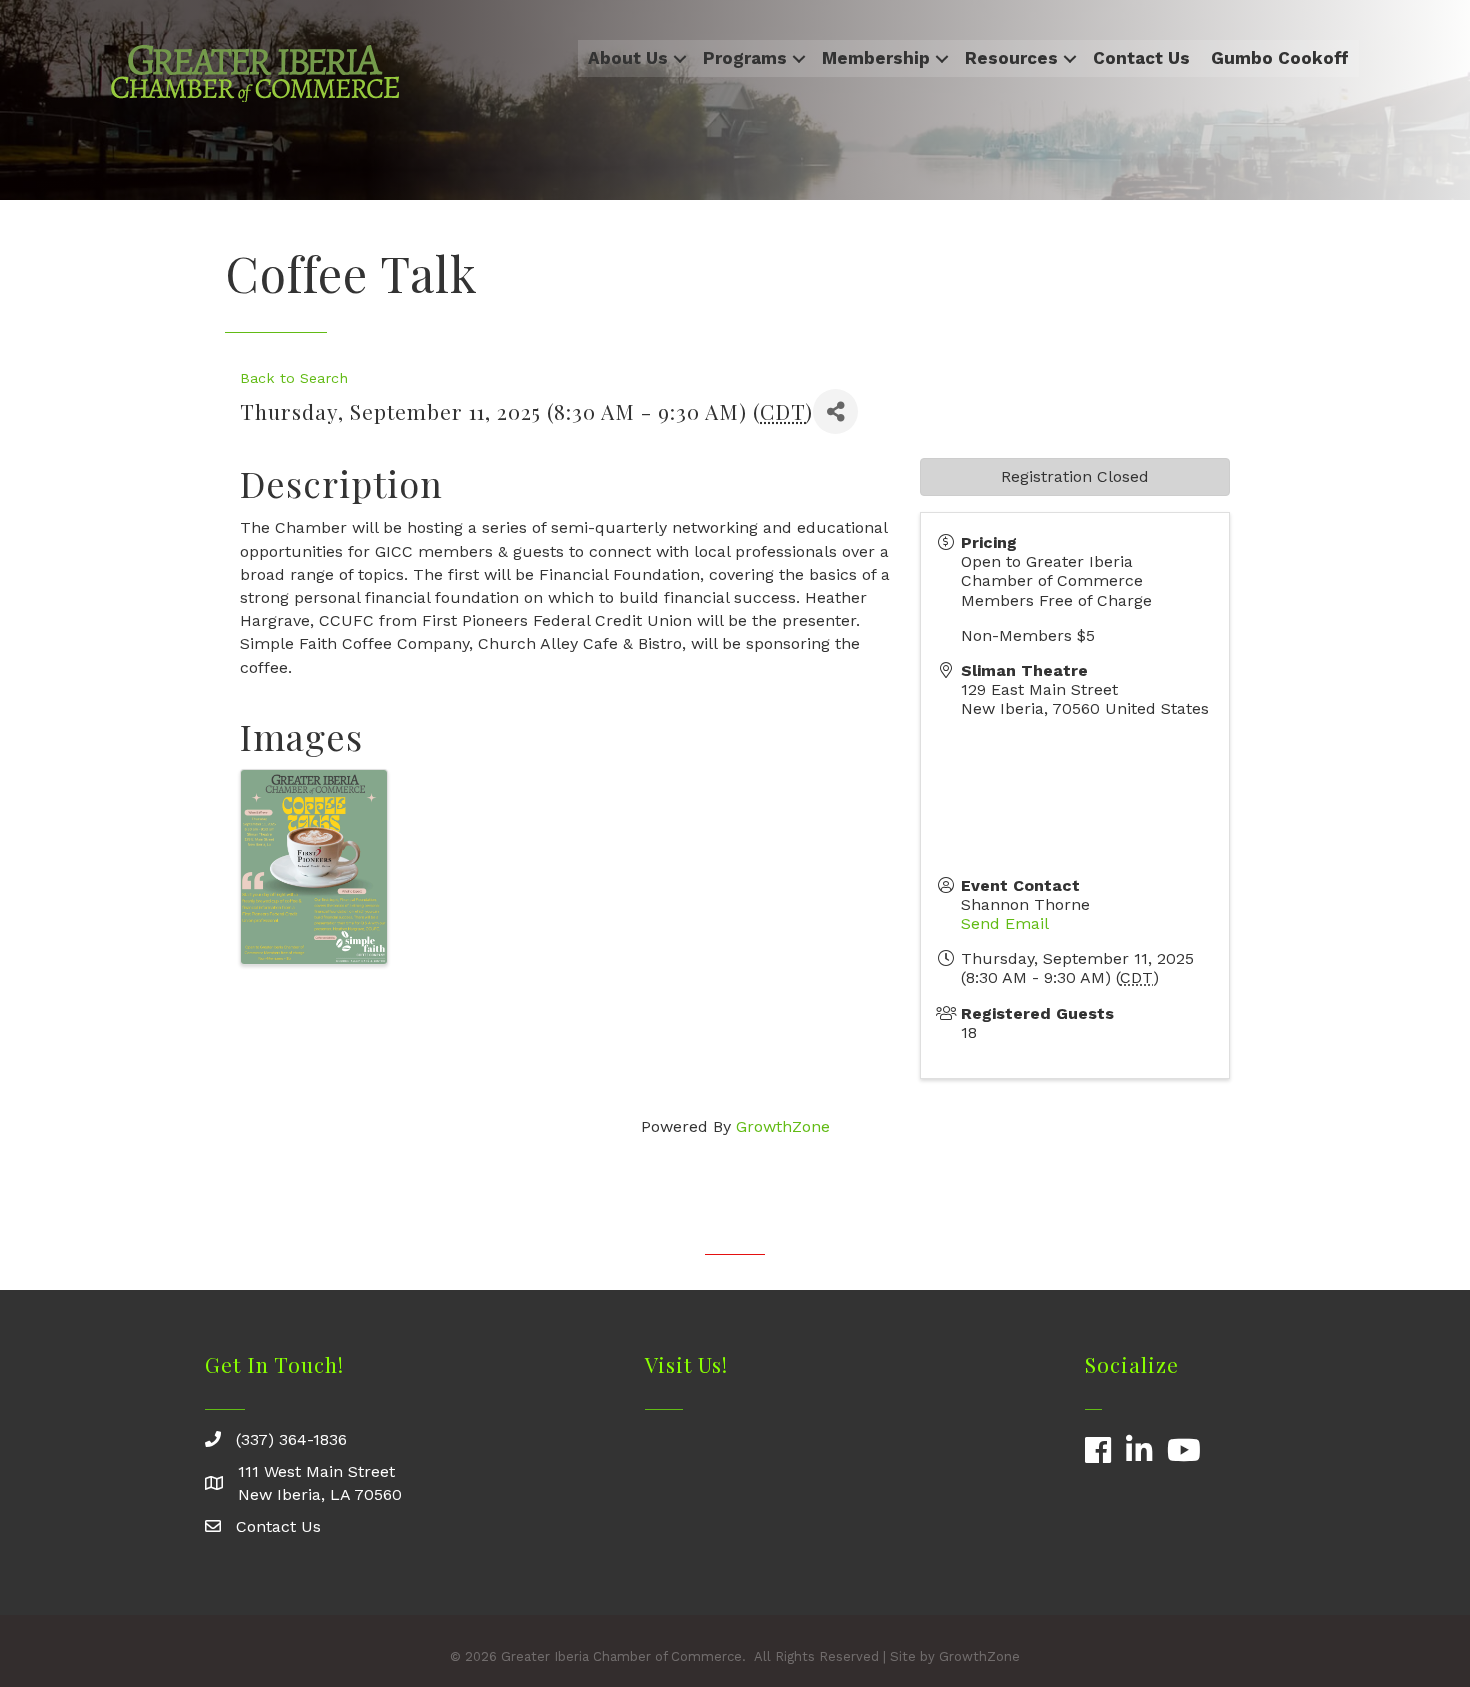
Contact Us (1141, 58)
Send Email (1005, 923)
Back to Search (294, 378)
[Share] (835, 411)
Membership (876, 58)
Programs (745, 58)
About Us (628, 58)
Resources (1011, 58)
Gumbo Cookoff (1280, 58)
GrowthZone (783, 1126)
